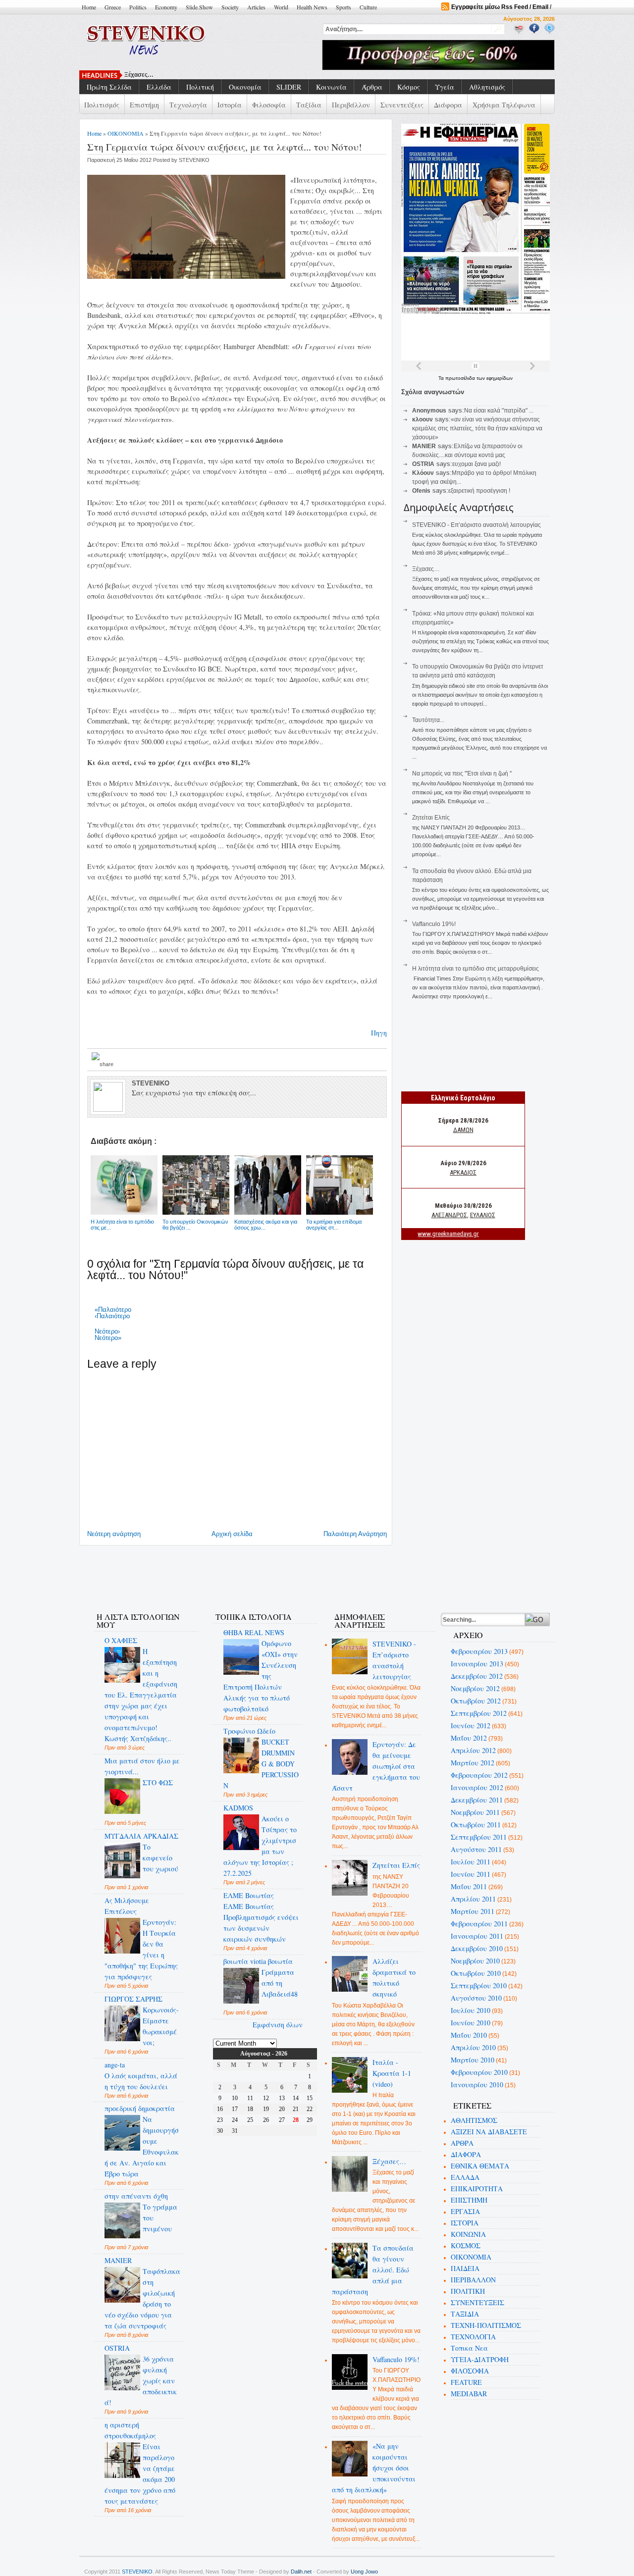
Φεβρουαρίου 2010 (479, 2072)
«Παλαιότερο (113, 1310)
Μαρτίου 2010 (473, 2060)
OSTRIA (117, 2348)
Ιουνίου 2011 (471, 1874)
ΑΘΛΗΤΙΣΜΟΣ (474, 2120)
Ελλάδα (159, 87)
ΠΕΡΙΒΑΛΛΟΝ (473, 2280)
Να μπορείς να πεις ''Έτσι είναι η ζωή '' (462, 773)
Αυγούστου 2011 (476, 1849)
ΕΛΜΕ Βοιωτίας (249, 1895)
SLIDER (289, 87)
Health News (312, 7)
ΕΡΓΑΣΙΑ (465, 2211)
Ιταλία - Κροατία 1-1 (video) (392, 2073)
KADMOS (238, 1808)
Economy (166, 7)
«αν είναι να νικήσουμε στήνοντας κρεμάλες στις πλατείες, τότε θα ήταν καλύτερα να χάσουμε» (477, 428)
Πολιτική (200, 87)
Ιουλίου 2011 (471, 1862)
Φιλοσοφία (269, 105)
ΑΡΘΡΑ (462, 2143)
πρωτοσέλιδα (461, 378)
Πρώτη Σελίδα (109, 87)
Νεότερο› (107, 1331)
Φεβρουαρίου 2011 (479, 1924)
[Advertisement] (264, 1573)
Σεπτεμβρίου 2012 (479, 1713)
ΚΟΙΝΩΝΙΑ (468, 2234)
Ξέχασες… (426, 569)
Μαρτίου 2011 (473, 1911)
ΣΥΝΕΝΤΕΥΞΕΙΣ (477, 2302)
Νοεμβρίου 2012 (475, 1688)
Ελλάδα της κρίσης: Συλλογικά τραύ (175, 75)
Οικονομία (245, 87)
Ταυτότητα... (428, 720)
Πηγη (379, 1033)
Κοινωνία (331, 87)
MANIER (118, 2260)
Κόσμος (409, 87)
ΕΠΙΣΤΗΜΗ (469, 2200)
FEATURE (466, 2382)
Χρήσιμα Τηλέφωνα (504, 105)
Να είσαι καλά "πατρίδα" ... (499, 411)
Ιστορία (230, 105)
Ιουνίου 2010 (471, 2023)
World (281, 7)
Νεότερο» (108, 1338)
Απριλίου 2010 (473, 2047)
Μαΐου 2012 (469, 1738)
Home (89, 7)
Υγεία (445, 87)
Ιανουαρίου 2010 (477, 2085)
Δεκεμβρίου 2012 (477, 1676)
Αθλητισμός (487, 87)
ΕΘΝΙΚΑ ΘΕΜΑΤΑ (480, 2166)
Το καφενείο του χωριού (160, 1858)
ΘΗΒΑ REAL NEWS (254, 1632)
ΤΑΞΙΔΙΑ (465, 2314)
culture (368, 7)
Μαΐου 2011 (469, 1886)
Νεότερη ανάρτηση (114, 1534)
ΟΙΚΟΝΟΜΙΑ (126, 133)
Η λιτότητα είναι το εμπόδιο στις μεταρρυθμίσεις (475, 969)
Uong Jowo (364, 2572)
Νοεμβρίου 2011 (475, 1812)
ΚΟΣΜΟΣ (466, 2245)
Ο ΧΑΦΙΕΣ (121, 1640)
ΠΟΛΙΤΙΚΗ (468, 2291)
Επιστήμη (144, 105)
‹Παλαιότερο (112, 1316)
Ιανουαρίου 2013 (477, 1664)
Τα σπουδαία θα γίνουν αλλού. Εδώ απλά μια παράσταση (373, 2270)
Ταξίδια (309, 105)
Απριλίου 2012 (473, 1750)
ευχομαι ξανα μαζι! (476, 464)
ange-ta (115, 2065)
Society (230, 7)
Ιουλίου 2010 (471, 2010)
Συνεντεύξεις (402, 105)
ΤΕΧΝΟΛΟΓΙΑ (473, 2337)
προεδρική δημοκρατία (140, 2108)
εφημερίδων (500, 378)
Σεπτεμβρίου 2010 (479, 1985)
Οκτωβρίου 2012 (476, 1701)
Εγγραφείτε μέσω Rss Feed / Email (500, 7)
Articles (256, 7)
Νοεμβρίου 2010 (475, 1961)
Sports (343, 7)
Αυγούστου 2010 (476, 1998)
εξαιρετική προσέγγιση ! (479, 491)
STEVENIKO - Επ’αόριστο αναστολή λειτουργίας (476, 525)
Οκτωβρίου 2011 (476, 1825)
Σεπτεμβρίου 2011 (479, 1837)
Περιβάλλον (351, 105)
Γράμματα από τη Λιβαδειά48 (280, 1983)
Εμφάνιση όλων (278, 2025)
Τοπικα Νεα (469, 2348)
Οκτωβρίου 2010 (476, 1973)
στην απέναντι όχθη (136, 2196)
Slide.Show (199, 7)
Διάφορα (448, 105)
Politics (138, 7)
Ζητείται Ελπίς (431, 818)
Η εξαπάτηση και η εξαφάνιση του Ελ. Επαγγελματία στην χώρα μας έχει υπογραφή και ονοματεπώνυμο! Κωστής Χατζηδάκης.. (141, 1695)
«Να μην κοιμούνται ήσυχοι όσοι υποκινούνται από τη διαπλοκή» (374, 2468)
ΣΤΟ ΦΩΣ (158, 1782)
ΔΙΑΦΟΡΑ (466, 2154)
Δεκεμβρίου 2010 (477, 1948)
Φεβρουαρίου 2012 (479, 1775)
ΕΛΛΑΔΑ (465, 2177)
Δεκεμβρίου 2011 (477, 1800)
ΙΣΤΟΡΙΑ (465, 2223)
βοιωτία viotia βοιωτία (258, 1961)
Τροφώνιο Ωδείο (249, 1731)
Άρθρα (372, 87)
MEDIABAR (469, 2394)
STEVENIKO (137, 2572)
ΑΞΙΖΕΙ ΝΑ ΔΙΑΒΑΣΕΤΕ (489, 2132)
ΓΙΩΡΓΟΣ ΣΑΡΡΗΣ (133, 1999)
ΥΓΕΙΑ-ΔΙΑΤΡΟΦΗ (480, 2359)
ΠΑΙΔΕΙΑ (465, 2268)
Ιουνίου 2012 (471, 1726)
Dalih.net (301, 2572)
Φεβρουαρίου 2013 (479, 1651)
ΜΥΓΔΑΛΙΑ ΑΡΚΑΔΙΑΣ (141, 1836)
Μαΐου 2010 (469, 2035)
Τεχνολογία (188, 105)
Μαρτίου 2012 (473, 1763)
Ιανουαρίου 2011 (477, 1936)
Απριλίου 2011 (473, 1899)
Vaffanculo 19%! (434, 924)
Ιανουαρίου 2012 (477, 1787)
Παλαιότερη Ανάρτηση (355, 1534)
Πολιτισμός (102, 105)
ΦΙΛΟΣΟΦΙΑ (470, 2371)
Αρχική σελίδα (232, 1534)
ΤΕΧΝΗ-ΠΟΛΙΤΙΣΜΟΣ (486, 2325)
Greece (113, 7)
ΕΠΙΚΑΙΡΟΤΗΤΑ (477, 2189)
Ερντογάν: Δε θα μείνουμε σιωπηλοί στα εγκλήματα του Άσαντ (376, 1766)
